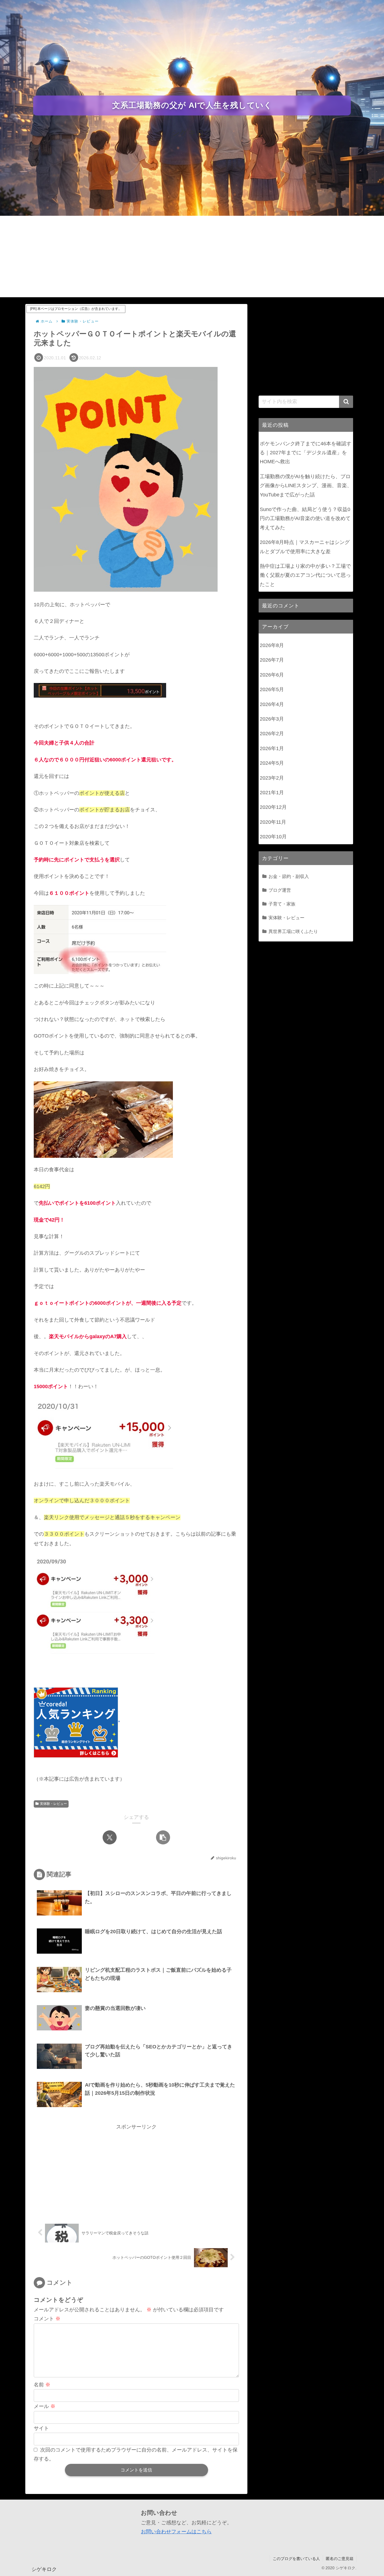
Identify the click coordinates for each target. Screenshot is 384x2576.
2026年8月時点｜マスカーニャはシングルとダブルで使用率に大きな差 (305, 547)
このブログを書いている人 (296, 2559)
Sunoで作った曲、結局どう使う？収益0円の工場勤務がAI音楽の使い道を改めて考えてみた (305, 518)
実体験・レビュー (53, 1804)
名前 (42, 2385)
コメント (47, 2319)
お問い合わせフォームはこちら (176, 2532)
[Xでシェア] (110, 1837)
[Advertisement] (192, 258)
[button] (163, 1837)
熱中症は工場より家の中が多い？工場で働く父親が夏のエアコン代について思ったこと (305, 575)
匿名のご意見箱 (340, 2559)
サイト (41, 2428)
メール (45, 2406)
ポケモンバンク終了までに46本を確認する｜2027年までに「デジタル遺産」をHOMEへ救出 (306, 453)
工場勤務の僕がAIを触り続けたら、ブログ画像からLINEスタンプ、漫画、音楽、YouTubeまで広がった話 (306, 486)
